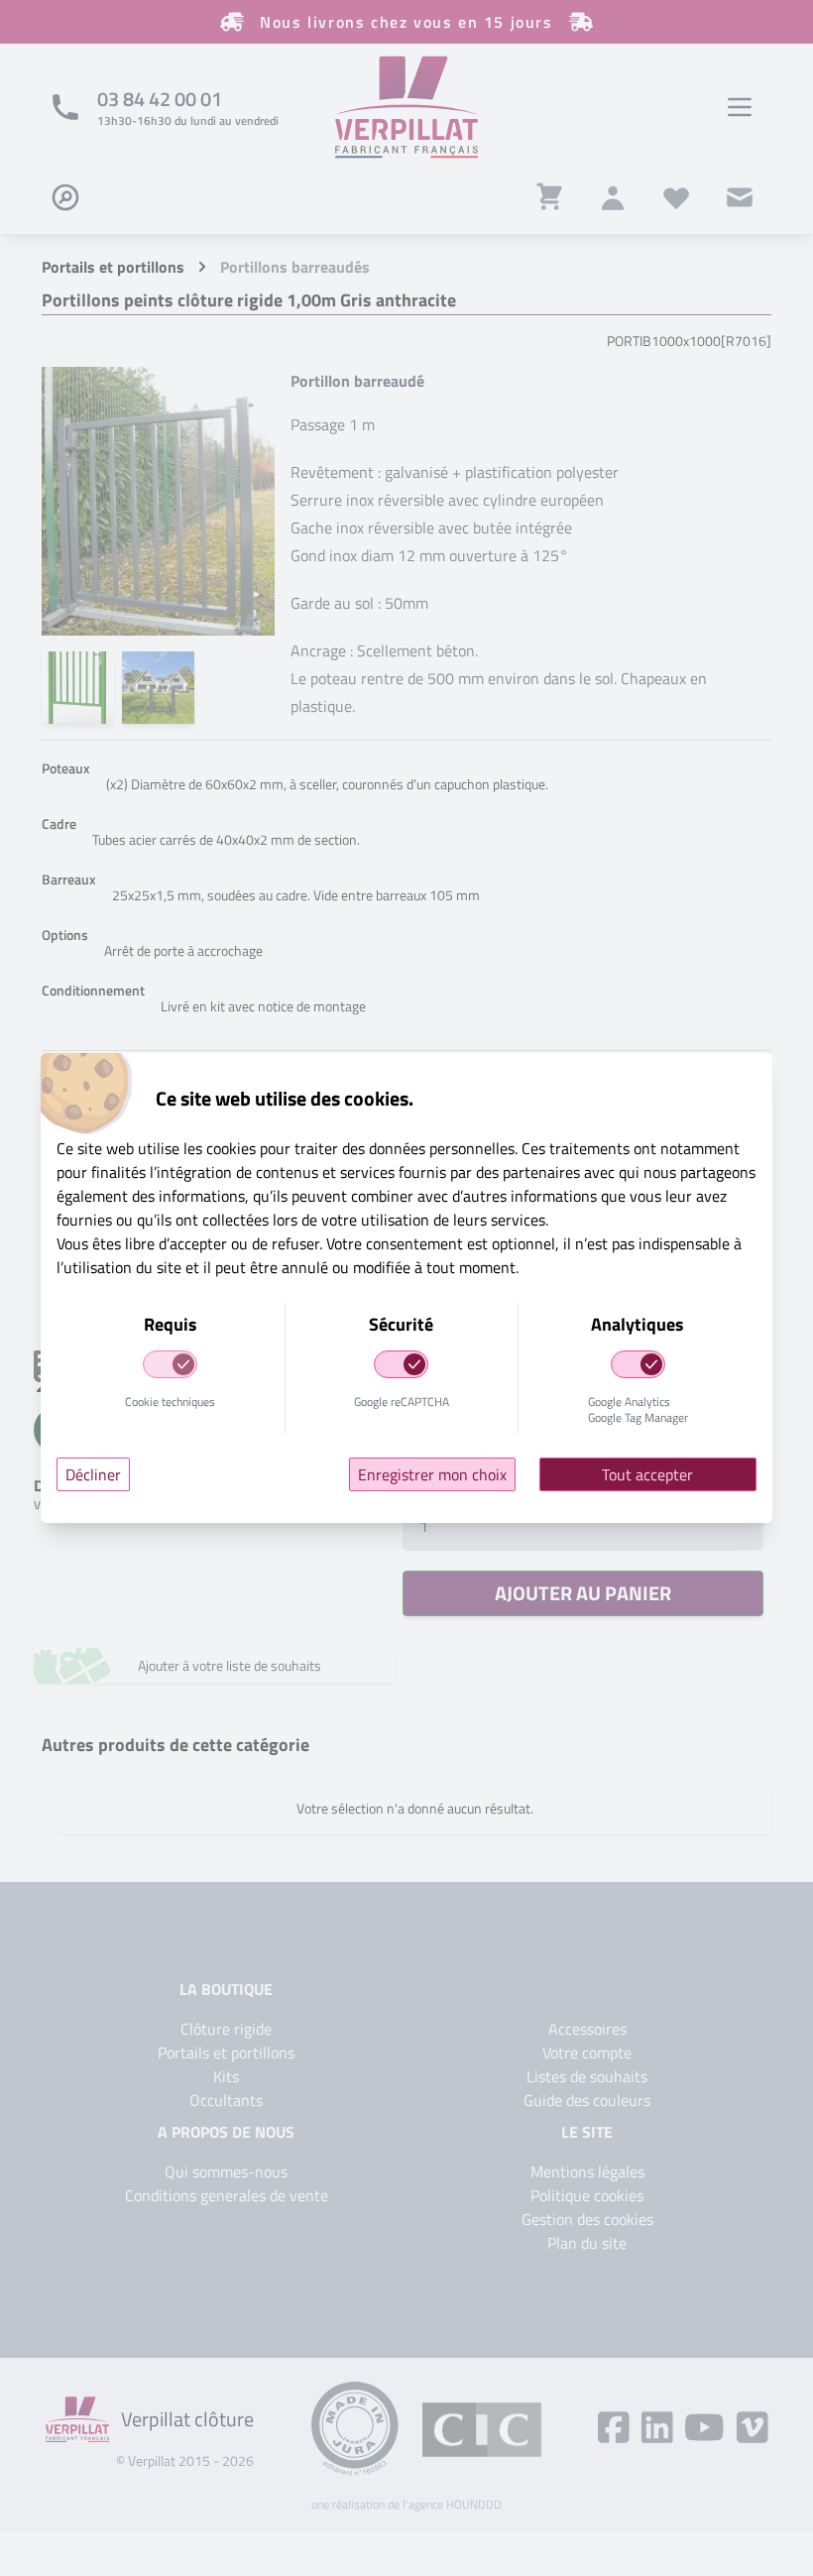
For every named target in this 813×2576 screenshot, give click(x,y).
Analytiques (638, 1324)
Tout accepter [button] (647, 1474)
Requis (171, 1324)
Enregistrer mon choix (432, 1474)
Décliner (93, 1474)
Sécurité (401, 1324)
